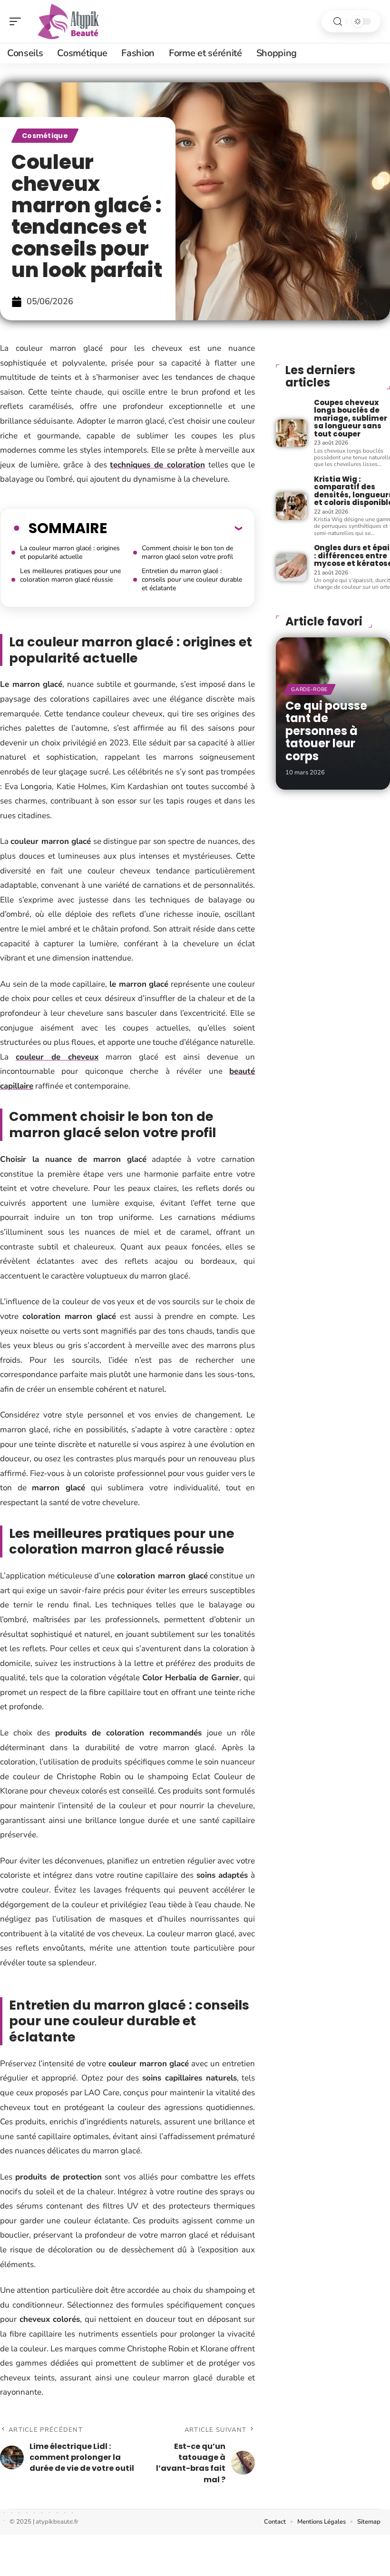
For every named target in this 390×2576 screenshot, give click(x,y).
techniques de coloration (157, 465)
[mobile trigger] (18, 21)
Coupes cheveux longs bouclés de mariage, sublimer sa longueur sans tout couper (351, 418)
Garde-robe (309, 689)
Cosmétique (45, 136)
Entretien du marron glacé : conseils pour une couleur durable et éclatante (192, 580)
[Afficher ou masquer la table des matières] (175, 528)
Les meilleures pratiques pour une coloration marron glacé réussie (70, 575)
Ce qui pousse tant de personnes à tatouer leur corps (326, 731)
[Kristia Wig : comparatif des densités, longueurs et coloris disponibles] (291, 506)
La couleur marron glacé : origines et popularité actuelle (70, 552)
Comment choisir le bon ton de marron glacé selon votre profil (187, 552)
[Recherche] (338, 22)
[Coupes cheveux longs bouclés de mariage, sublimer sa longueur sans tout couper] (291, 433)
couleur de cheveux (57, 1057)
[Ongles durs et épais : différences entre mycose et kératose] (291, 567)
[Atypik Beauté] (68, 21)
